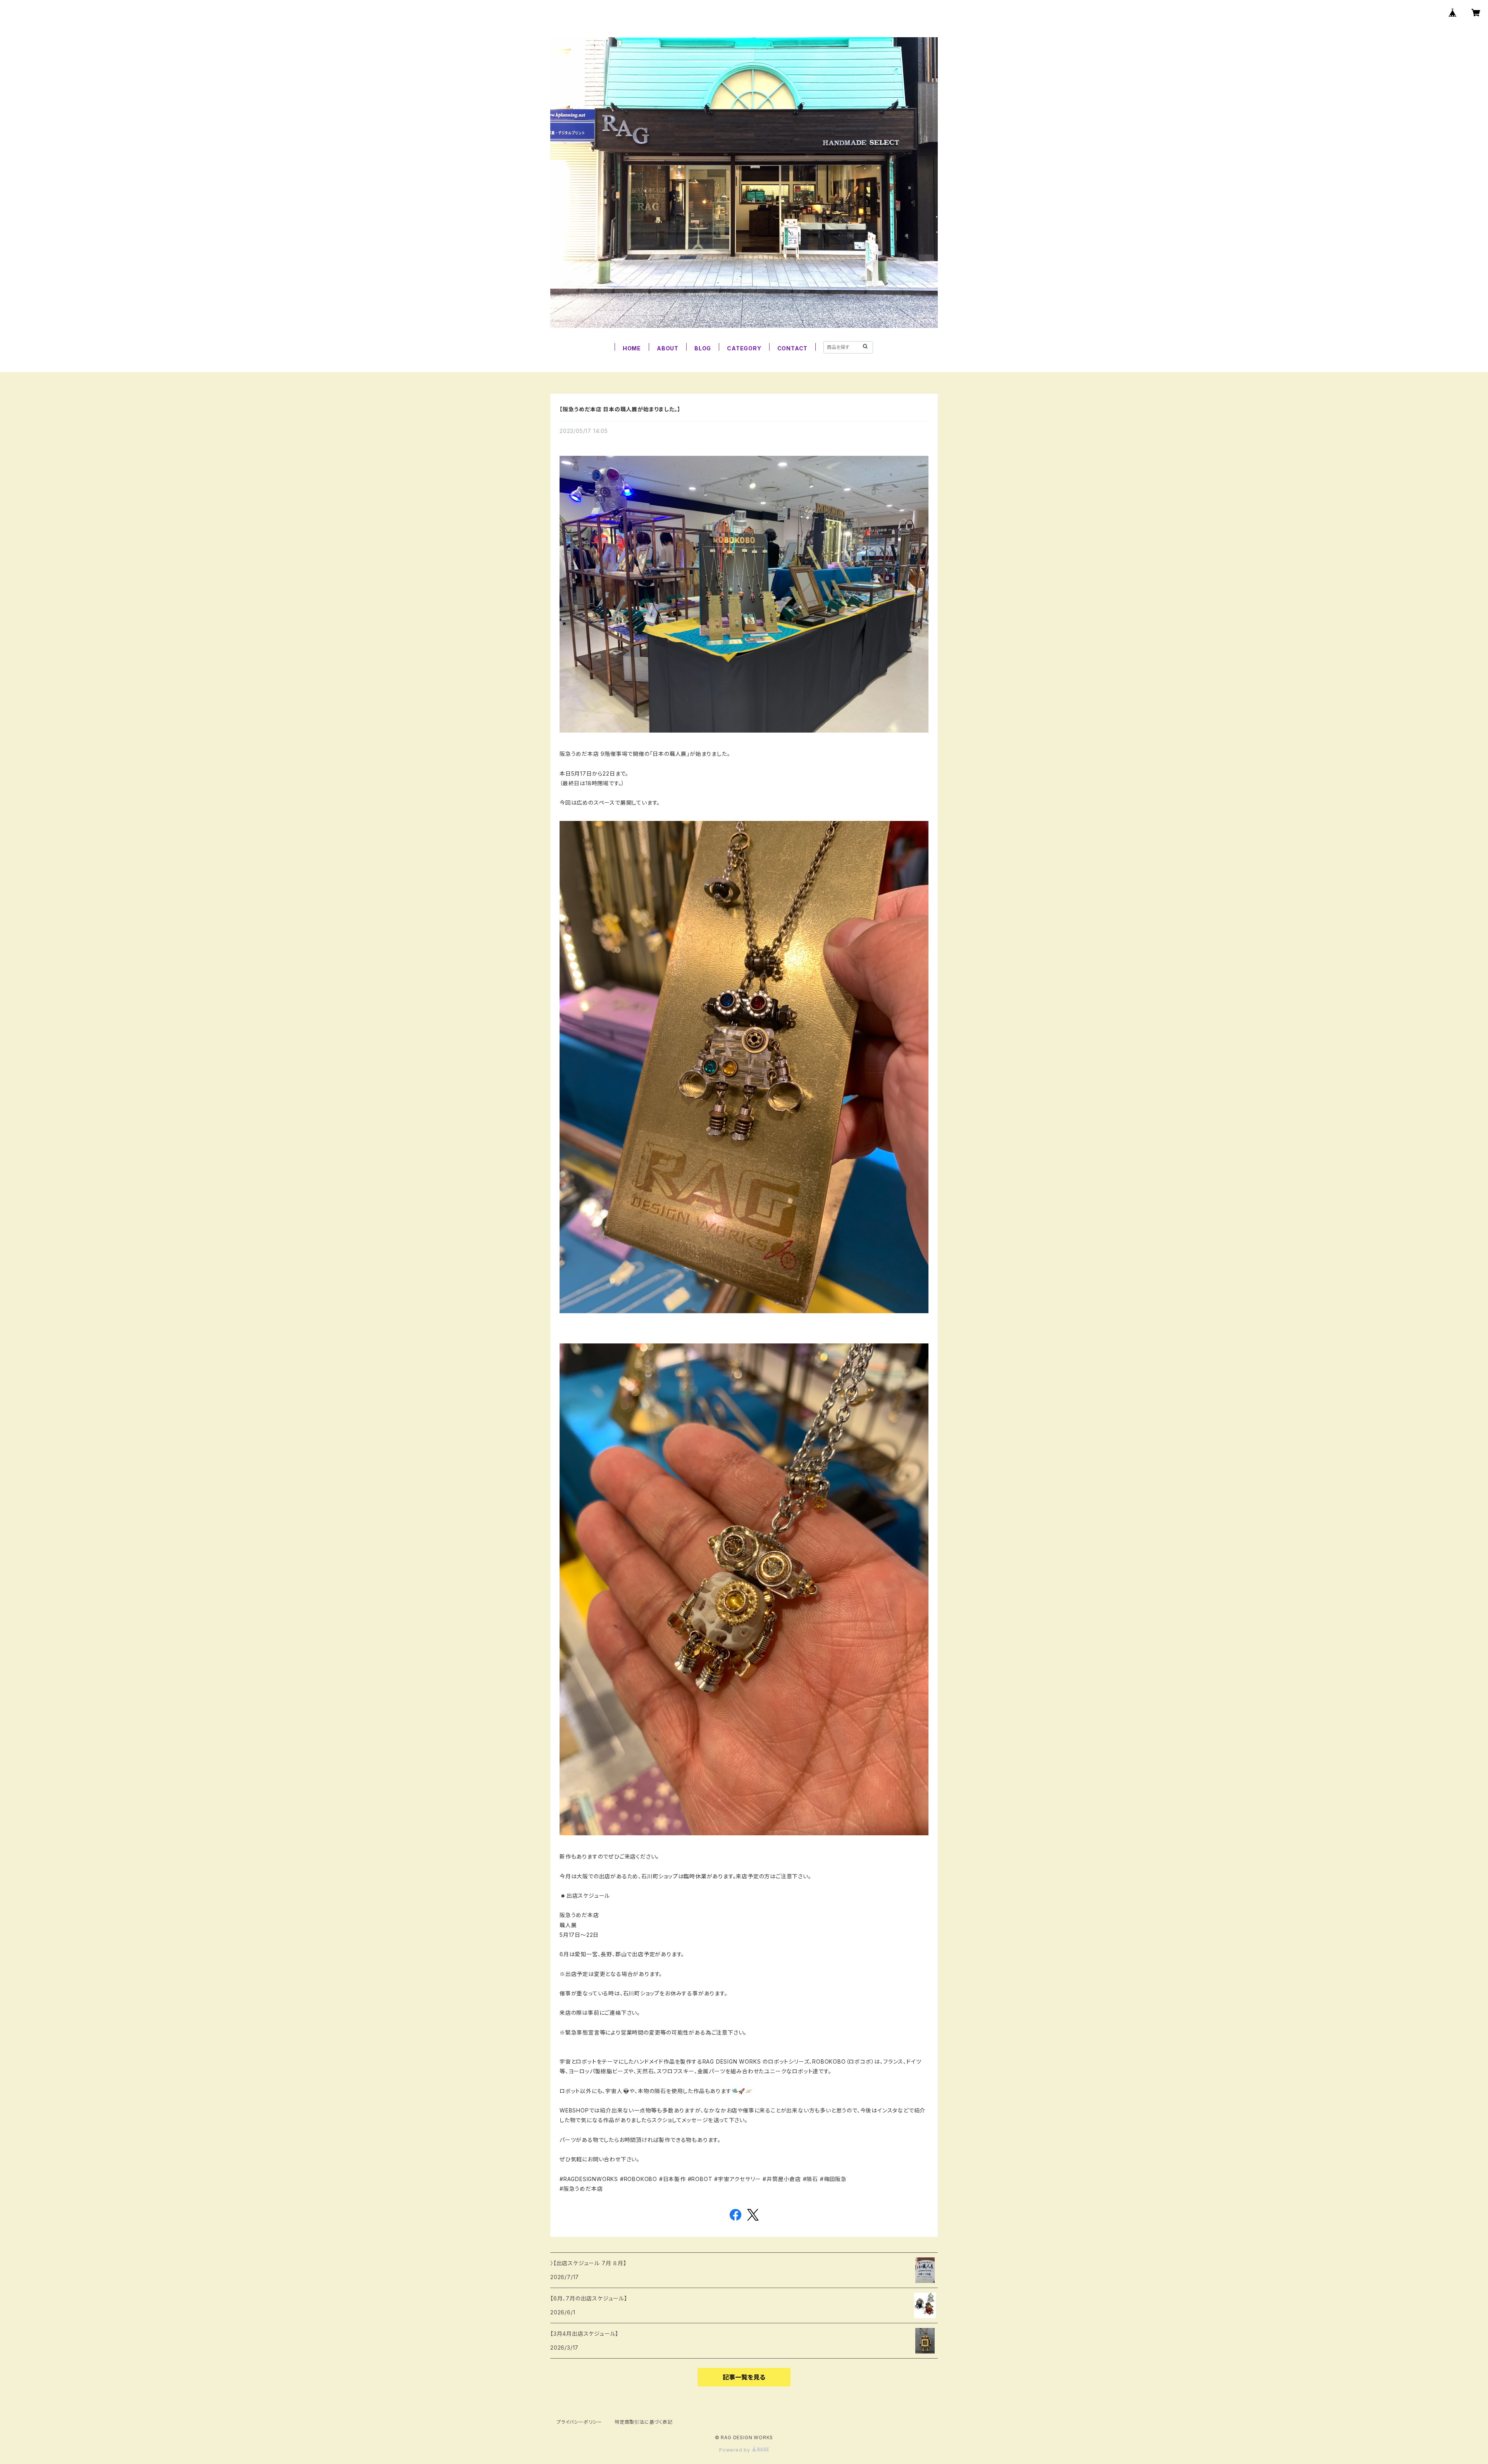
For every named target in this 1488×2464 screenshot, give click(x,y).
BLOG (703, 348)
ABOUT (668, 348)
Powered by (735, 2450)
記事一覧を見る (744, 2377)
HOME (632, 348)
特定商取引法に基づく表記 (644, 2422)
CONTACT (793, 348)
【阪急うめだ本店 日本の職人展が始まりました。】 (620, 409)
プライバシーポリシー (579, 2422)
